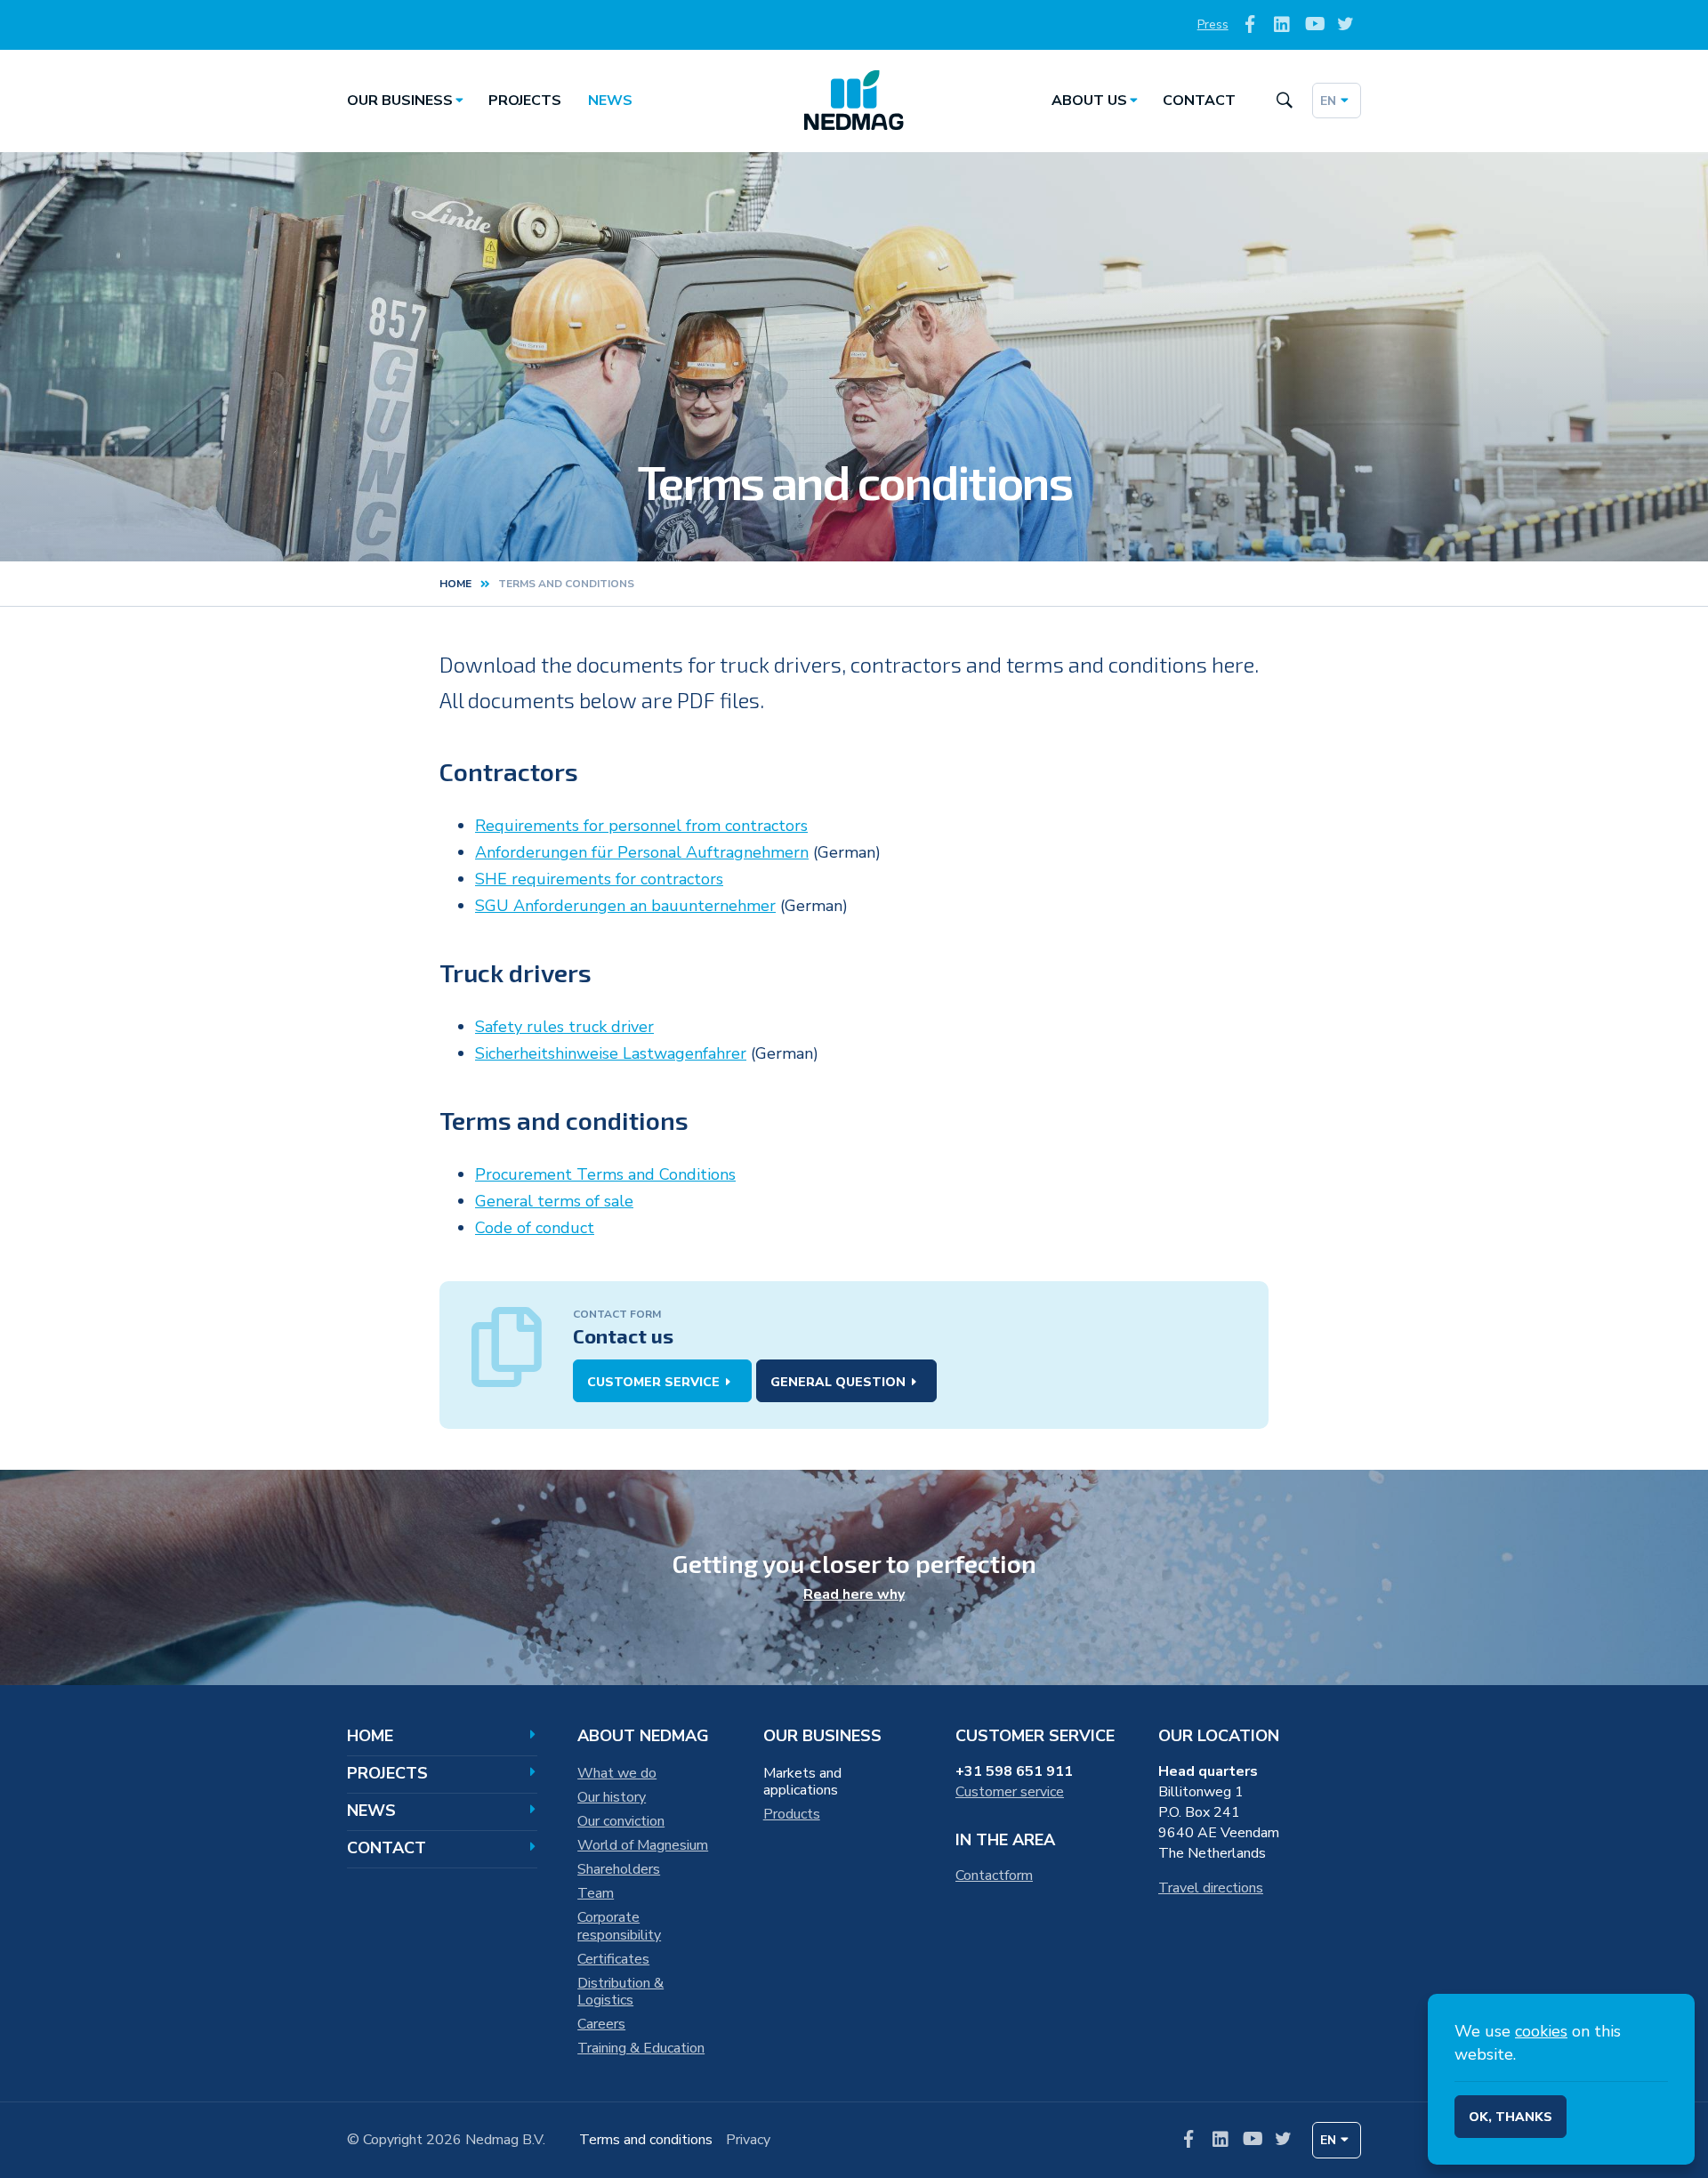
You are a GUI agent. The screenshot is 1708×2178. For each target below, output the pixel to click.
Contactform (994, 1875)
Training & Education (641, 2048)
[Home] (854, 101)
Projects (525, 101)
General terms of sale (554, 1201)
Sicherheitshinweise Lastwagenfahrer (611, 1053)
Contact (1199, 101)
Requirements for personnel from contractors (641, 826)
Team (596, 1893)
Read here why (854, 1594)
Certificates (613, 1959)
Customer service (653, 1382)
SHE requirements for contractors (599, 879)
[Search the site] (1284, 101)
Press (1213, 24)
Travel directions (1211, 1888)
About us (1089, 101)
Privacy (748, 2140)
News (610, 101)
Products (792, 1814)
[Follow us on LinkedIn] (1282, 25)
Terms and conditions (646, 2140)
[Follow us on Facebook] (1250, 25)
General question (838, 1382)
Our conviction (621, 1821)
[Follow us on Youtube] (1313, 25)
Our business (400, 101)
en (1328, 101)
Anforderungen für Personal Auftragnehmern (642, 852)
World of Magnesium (643, 1845)
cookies (1541, 2031)
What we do (617, 1773)
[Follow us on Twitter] (1345, 25)
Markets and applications (802, 1782)
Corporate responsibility (619, 1926)
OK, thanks (1511, 2117)
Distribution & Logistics (620, 1992)
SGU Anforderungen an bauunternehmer (625, 906)
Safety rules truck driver (564, 1027)
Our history (612, 1797)
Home (455, 584)
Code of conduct (535, 1228)
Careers (601, 2024)
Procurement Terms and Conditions (605, 1174)
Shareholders (619, 1869)
